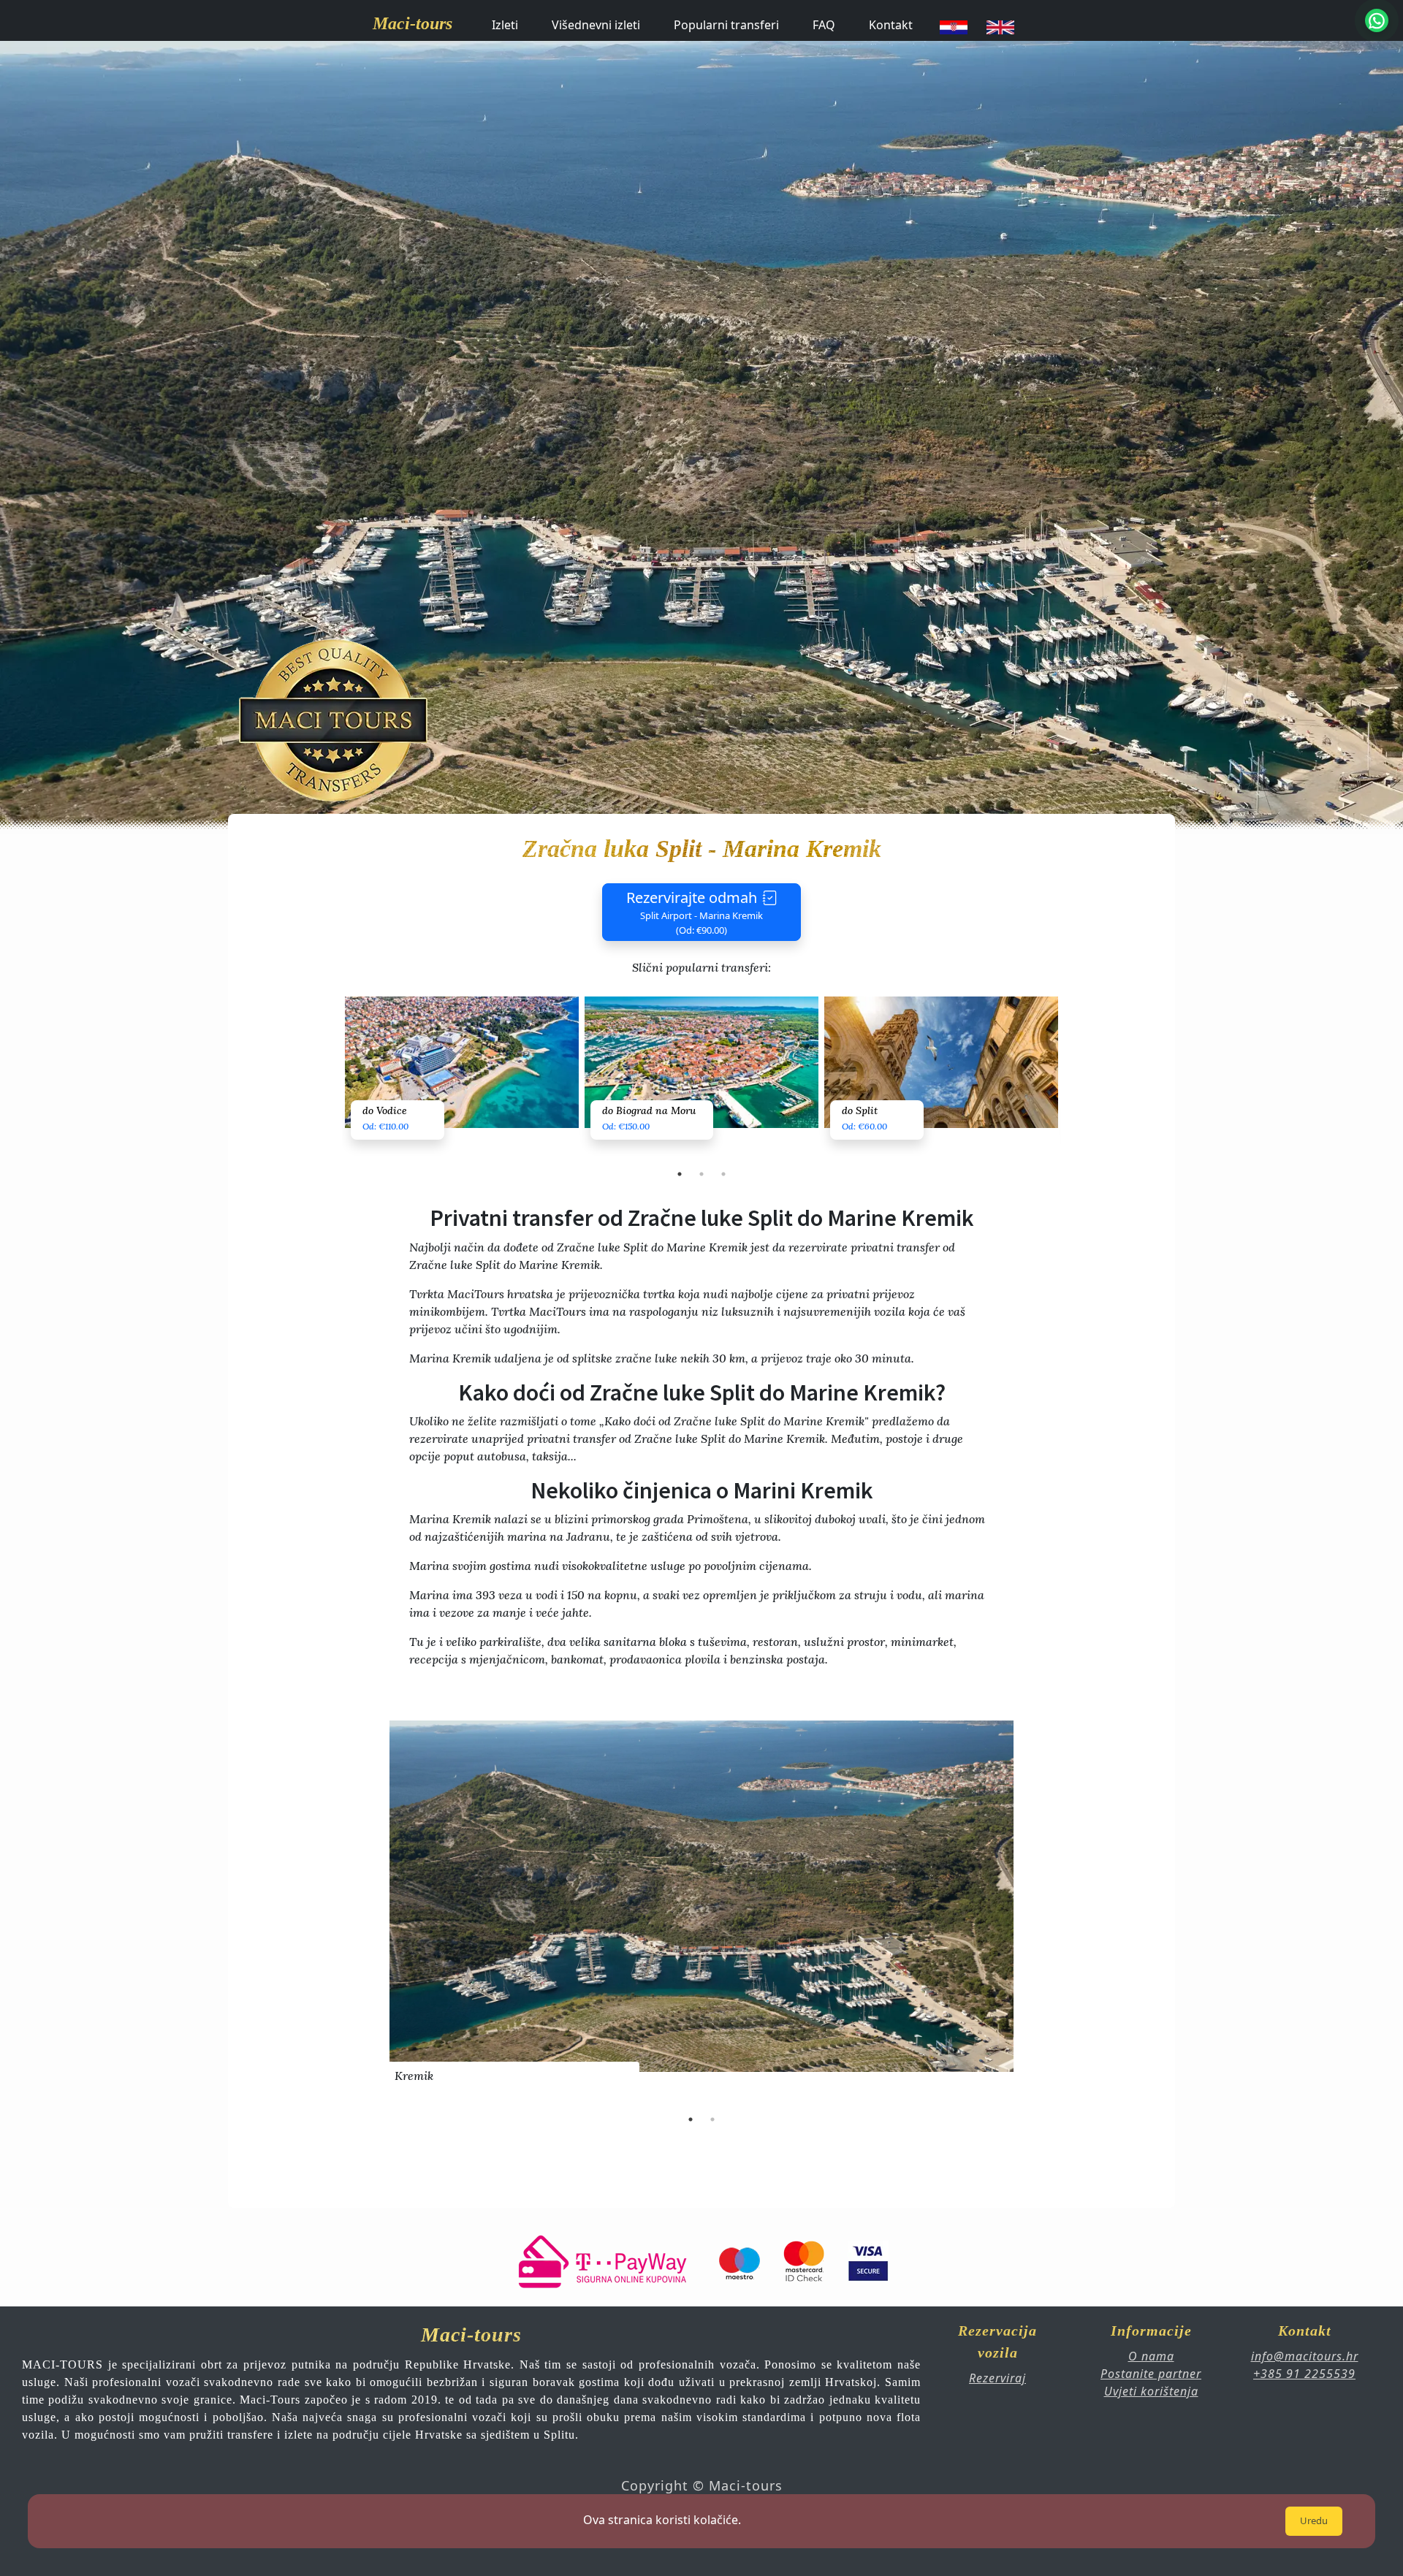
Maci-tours (412, 23)
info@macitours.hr (1305, 2356)
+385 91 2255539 (1304, 2374)
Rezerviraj (997, 2378)
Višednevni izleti (596, 25)
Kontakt (891, 25)
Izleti (505, 25)
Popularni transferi (726, 25)
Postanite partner (1151, 2374)
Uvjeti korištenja (1151, 2391)
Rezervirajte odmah (695, 912)
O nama (1151, 2356)
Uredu (1314, 2520)
